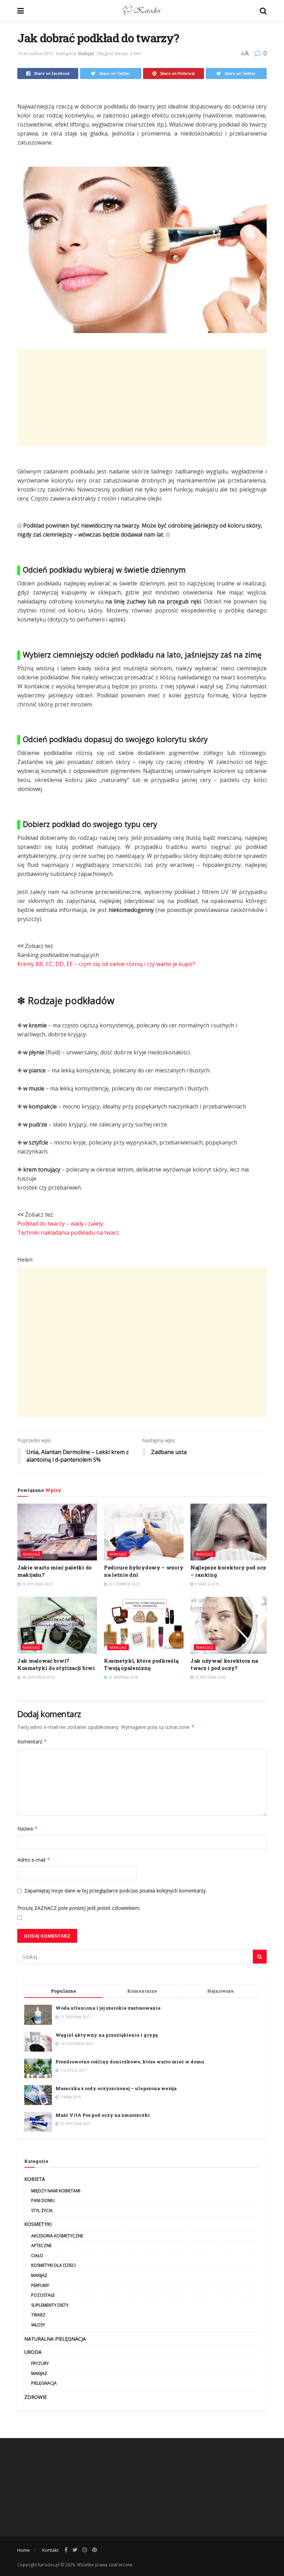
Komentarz (32, 1742)
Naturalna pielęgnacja (55, 2339)
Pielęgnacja (44, 2383)
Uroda (33, 2352)
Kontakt (50, 2550)
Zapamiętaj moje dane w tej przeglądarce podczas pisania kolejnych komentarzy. (116, 1891)
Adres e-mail (34, 1860)
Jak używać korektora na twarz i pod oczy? (224, 1664)
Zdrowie (35, 2397)
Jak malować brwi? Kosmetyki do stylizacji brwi (56, 1664)
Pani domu (43, 2200)
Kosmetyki (38, 2224)
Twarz (38, 2315)
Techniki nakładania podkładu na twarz (68, 1233)
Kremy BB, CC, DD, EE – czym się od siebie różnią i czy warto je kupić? (106, 964)
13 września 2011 (35, 53)
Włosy (38, 2325)
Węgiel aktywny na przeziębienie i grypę (107, 2035)
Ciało (37, 2256)
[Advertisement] (142, 398)
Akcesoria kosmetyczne (57, 2236)
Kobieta (35, 2179)
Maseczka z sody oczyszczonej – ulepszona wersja (116, 2088)
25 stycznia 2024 (36, 1584)
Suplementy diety (50, 2305)
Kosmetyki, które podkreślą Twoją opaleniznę (141, 1664)
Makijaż (86, 53)
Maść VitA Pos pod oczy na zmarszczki (103, 2115)
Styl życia (42, 2211)
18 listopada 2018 (38, 1677)
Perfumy (40, 2285)
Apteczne (41, 2246)
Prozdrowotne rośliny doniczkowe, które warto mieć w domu (130, 2062)
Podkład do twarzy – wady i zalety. (61, 1224)
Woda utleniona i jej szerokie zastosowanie (108, 2008)
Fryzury (40, 2363)
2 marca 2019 (206, 1584)
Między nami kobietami (56, 2191)
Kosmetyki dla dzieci (54, 2265)
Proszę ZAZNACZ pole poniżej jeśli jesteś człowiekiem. (79, 1908)
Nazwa (28, 1829)
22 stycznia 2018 (210, 1677)
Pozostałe (43, 2295)
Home (24, 2550)
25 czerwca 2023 (123, 1584)
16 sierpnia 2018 (123, 1677)
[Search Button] (260, 1957)
